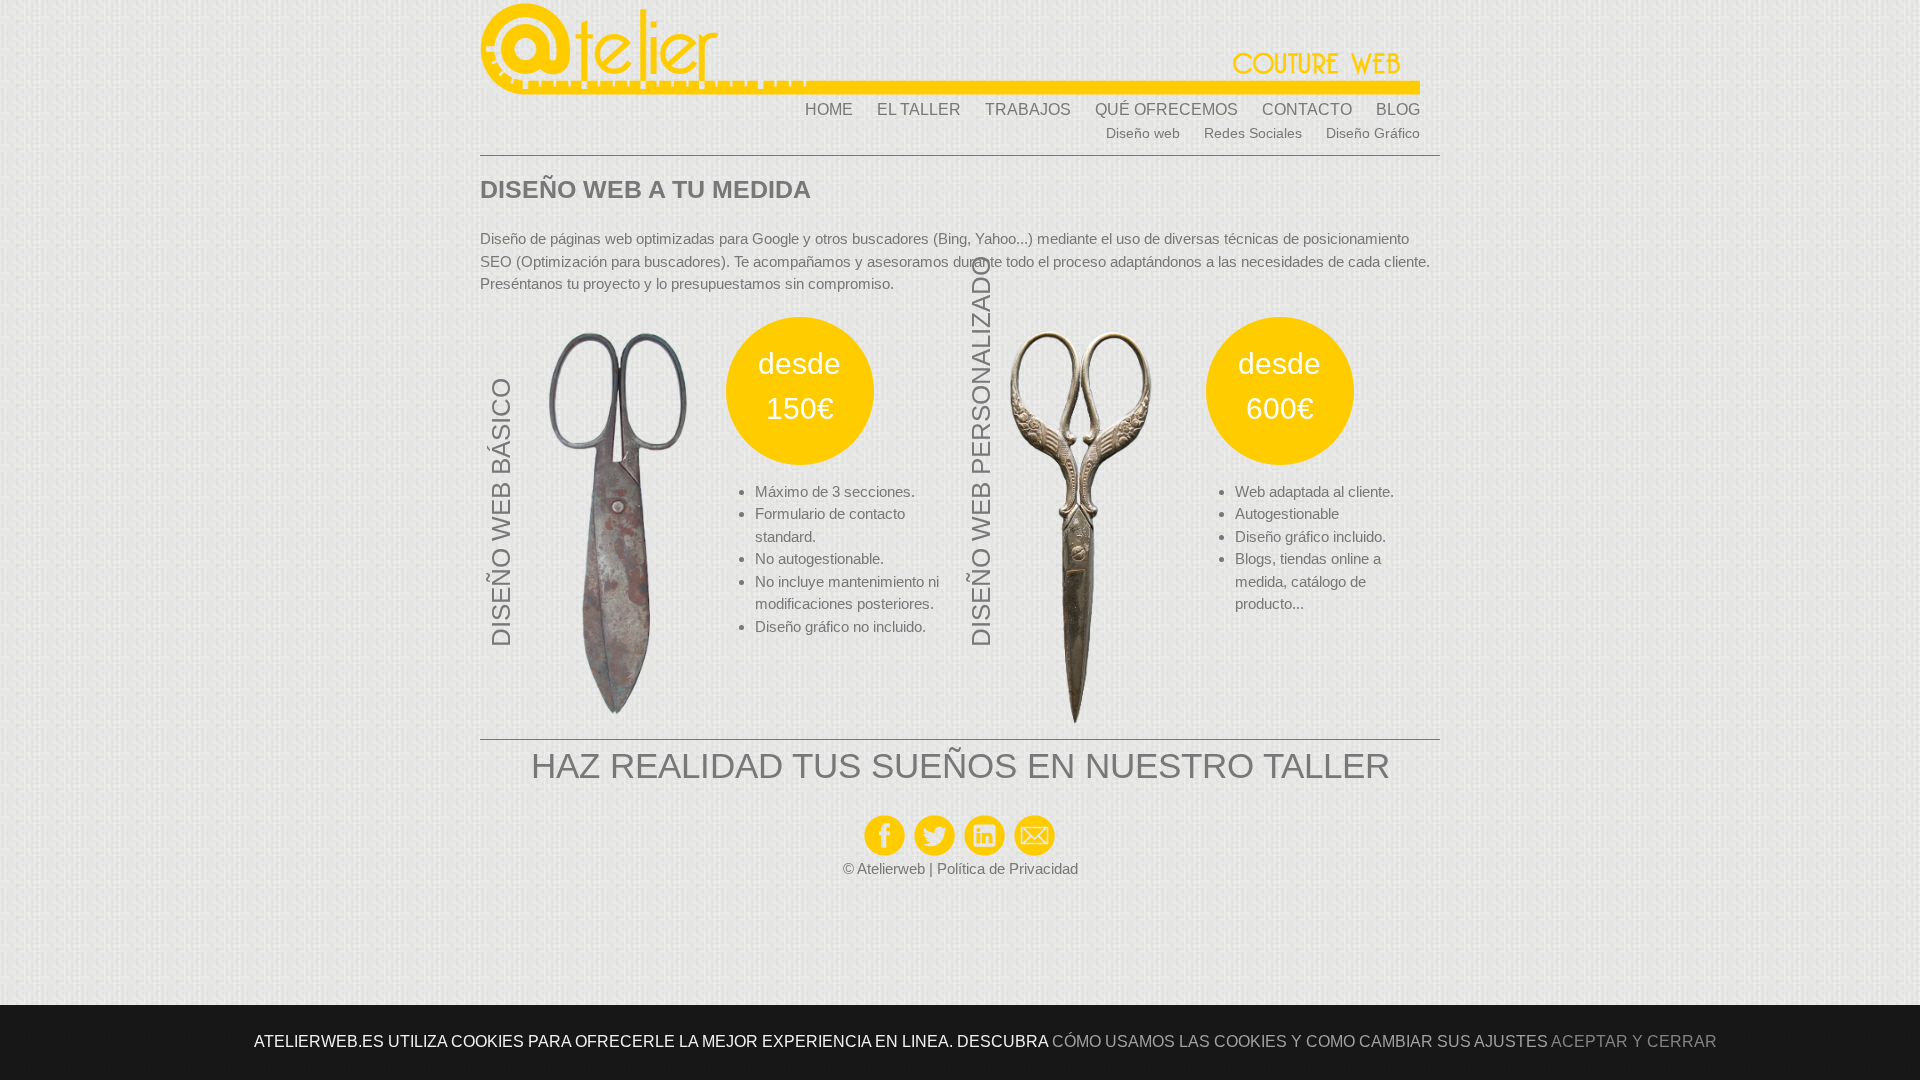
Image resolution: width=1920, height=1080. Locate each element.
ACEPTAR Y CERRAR (1634, 1041)
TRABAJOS (1028, 109)
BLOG (1398, 109)
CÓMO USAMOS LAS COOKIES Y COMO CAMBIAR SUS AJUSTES (1300, 1041)
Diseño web (1143, 133)
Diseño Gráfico (1373, 133)
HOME (829, 109)
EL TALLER (919, 109)
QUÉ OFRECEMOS (1166, 109)
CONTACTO (1307, 109)
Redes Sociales (1253, 133)
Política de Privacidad (1007, 868)
